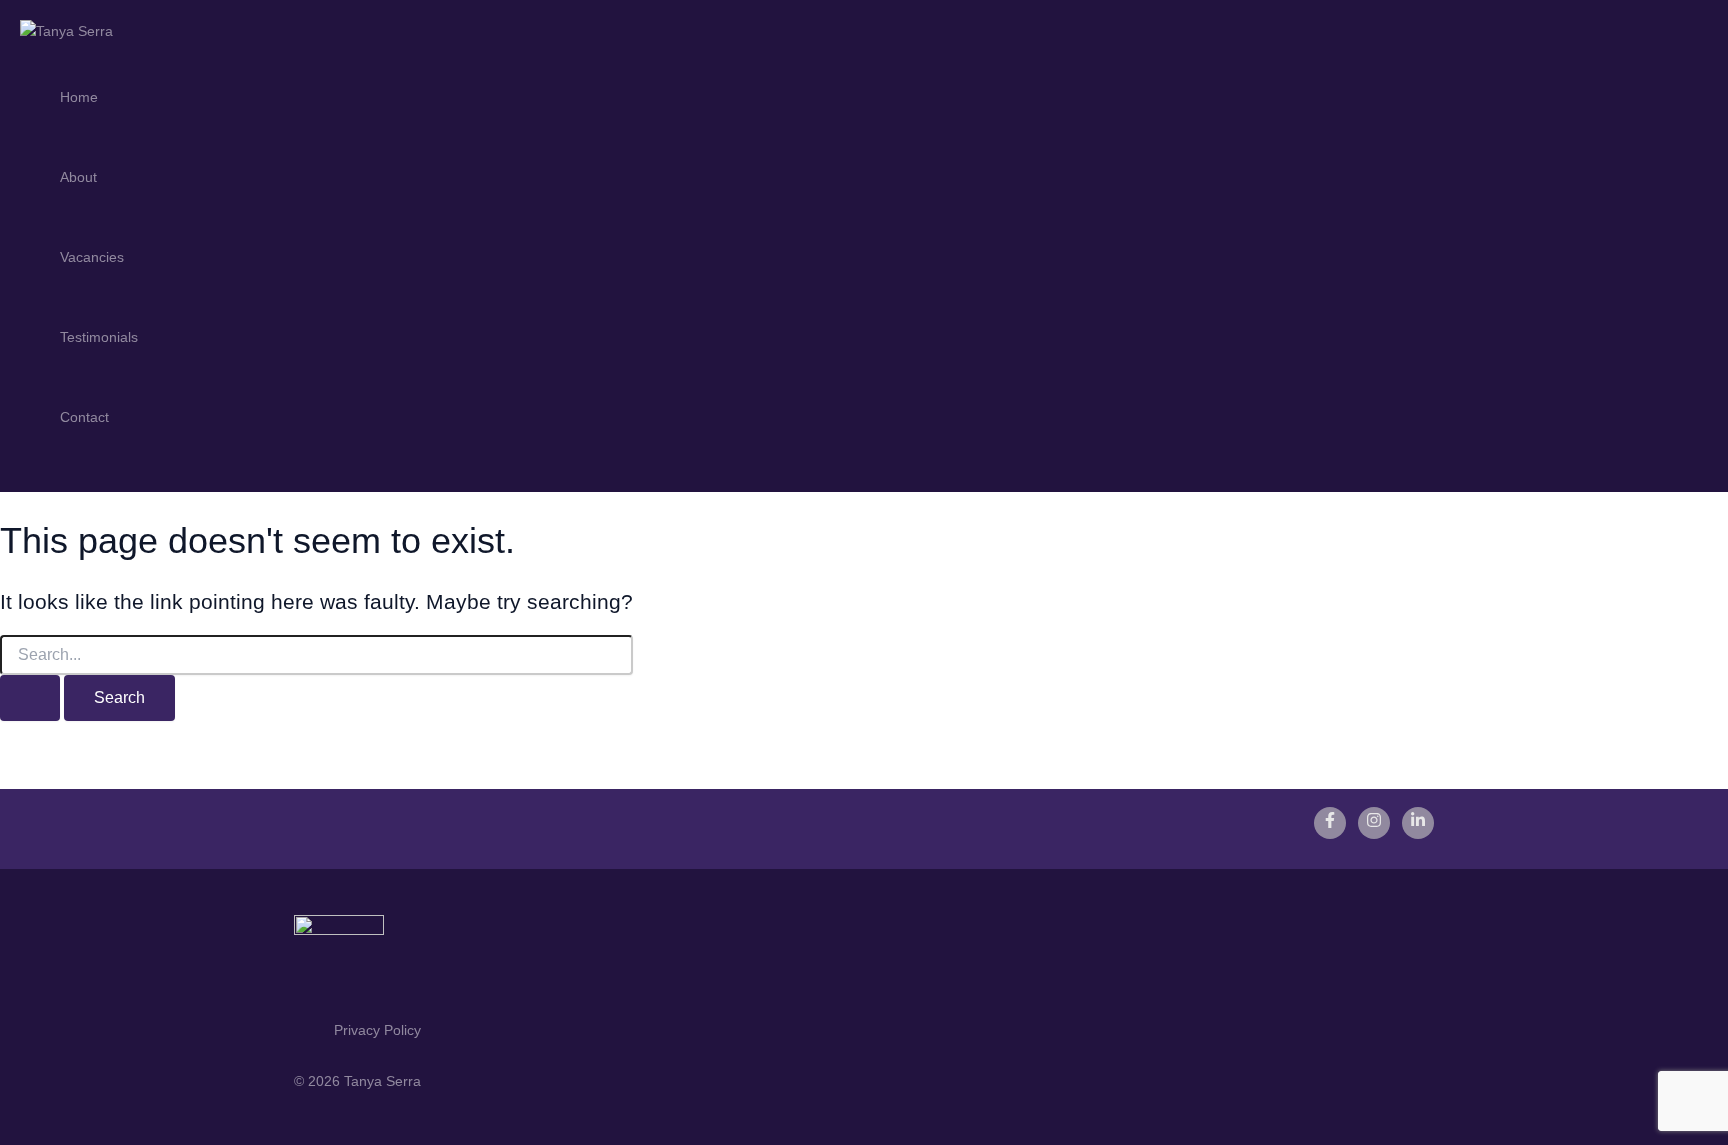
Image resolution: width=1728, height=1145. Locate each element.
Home (79, 97)
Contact (84, 417)
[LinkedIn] (1418, 823)
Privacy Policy (377, 1030)
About (78, 177)
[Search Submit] (30, 698)
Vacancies (92, 257)
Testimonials (99, 337)
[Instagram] (1374, 823)
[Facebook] (1330, 823)
